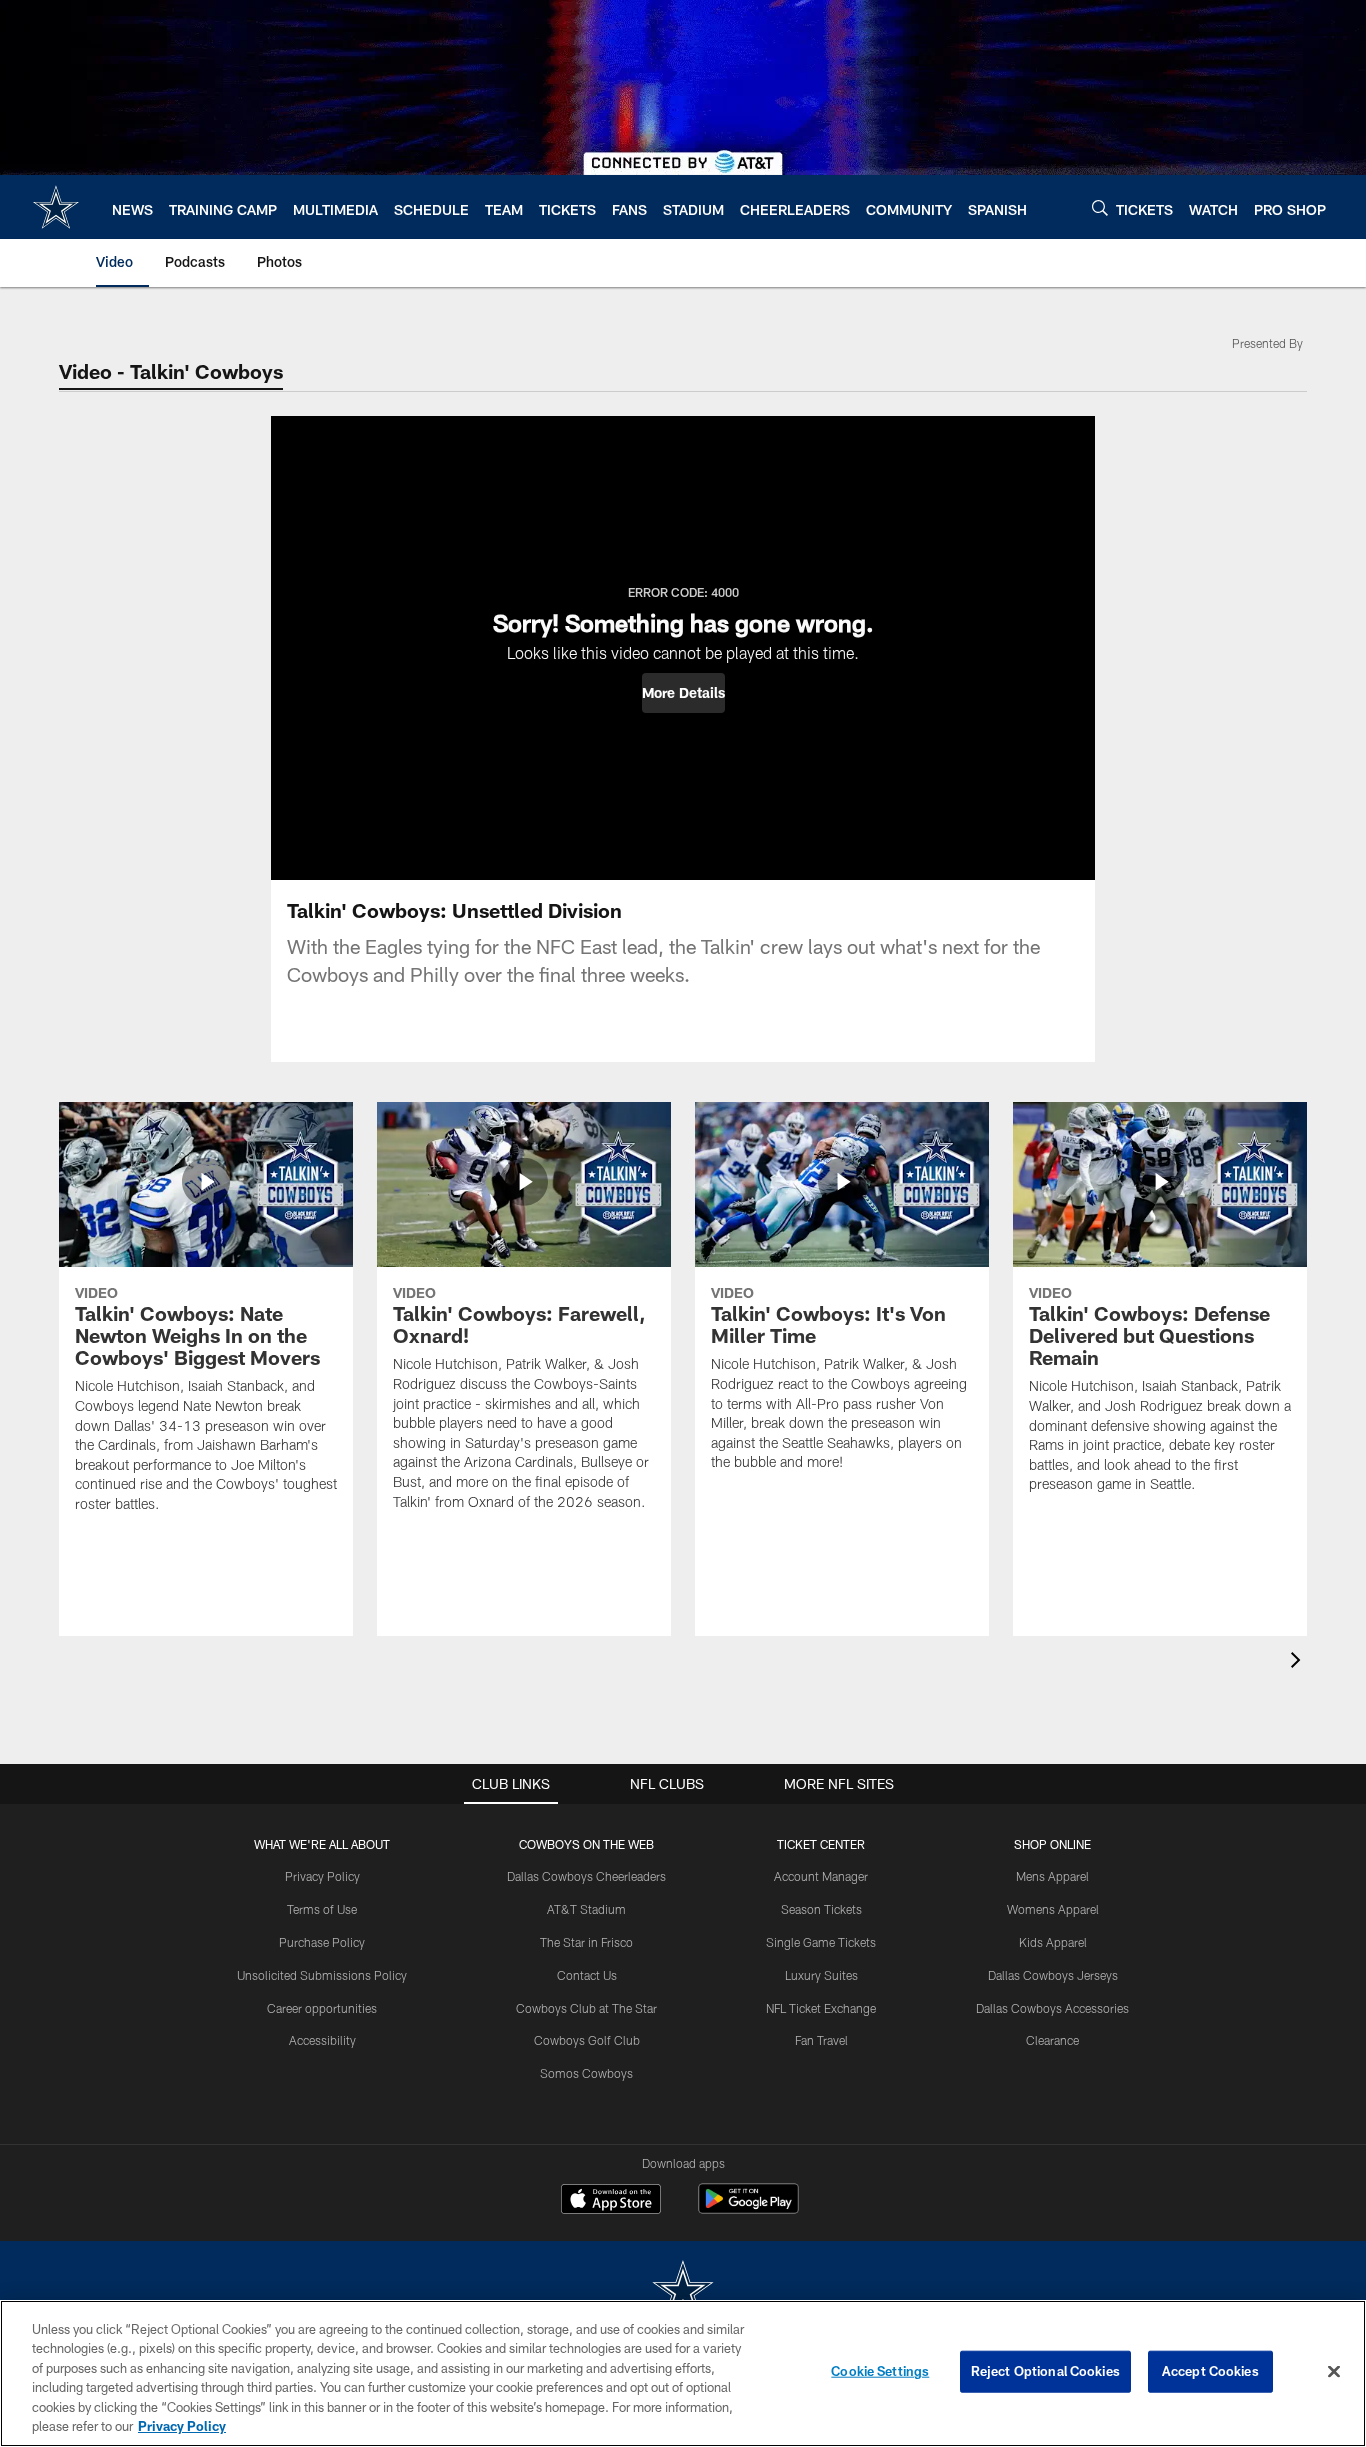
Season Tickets (821, 1909)
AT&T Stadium (586, 1909)
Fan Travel (821, 2040)
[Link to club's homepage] (56, 207)
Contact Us (587, 1975)
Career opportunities (322, 2008)
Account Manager (821, 1876)
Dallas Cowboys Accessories (1052, 2008)
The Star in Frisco (586, 1942)
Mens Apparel (1052, 1876)
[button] (683, 693)
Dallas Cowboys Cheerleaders (586, 1876)
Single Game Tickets (821, 1942)
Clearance (1052, 2040)
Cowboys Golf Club (587, 2040)
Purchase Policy (322, 1942)
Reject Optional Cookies (1045, 2371)
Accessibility (322, 2040)
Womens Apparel (1053, 1909)
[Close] (1334, 2372)
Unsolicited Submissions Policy (322, 1975)
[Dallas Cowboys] (683, 2291)
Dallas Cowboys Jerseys (1053, 1975)
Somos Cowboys (586, 2073)
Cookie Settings (880, 2371)
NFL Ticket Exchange (821, 2008)
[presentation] (1299, 1662)
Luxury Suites (821, 1975)
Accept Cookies (1210, 2371)
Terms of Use (322, 1909)
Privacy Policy (322, 1876)
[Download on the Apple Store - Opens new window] (611, 2201)
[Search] (1100, 207)
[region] (683, 2373)
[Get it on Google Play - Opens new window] (748, 2208)
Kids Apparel (1053, 1942)
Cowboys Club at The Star (586, 2008)
